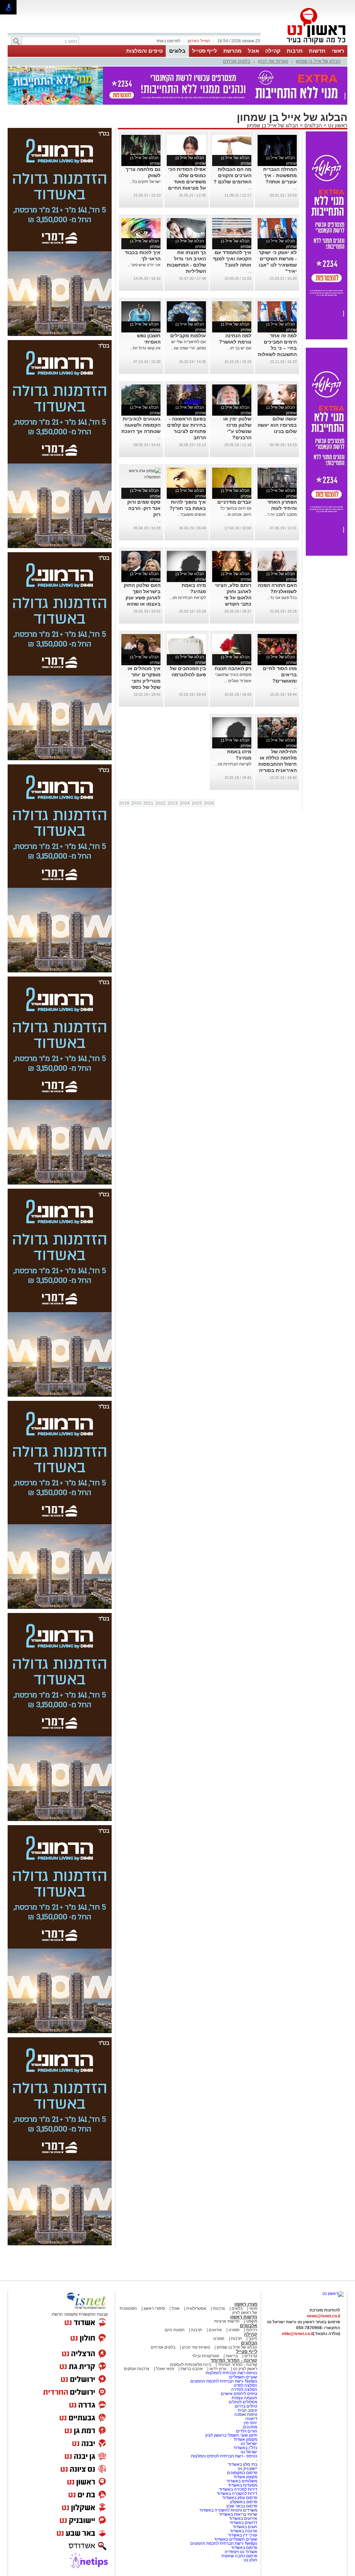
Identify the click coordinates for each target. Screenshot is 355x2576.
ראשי (338, 51)
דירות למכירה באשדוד (238, 2489)
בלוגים (177, 51)
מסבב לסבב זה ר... (280, 514)
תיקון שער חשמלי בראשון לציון (231, 2435)
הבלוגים (313, 125)
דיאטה (251, 2419)
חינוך (253, 2339)
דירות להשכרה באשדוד (237, 2493)
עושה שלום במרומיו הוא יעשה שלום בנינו (277, 425)
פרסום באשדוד (244, 2548)
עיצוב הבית (248, 2410)
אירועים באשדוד (243, 2518)
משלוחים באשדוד (242, 2481)
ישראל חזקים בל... (145, 182)
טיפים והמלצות (144, 51)
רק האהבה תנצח (233, 668)
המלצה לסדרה (244, 2389)
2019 (124, 803)
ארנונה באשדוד (244, 2531)
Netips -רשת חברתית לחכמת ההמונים (224, 2381)
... (295, 188)
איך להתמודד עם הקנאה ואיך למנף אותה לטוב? (232, 259)
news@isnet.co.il (323, 2316)
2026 (209, 803)
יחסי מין (250, 2423)
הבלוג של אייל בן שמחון (318, 61)
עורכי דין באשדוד (243, 2535)
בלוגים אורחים (237, 61)
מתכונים (250, 2427)
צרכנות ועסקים (137, 2369)
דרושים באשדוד (243, 2523)
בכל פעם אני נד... (282, 598)
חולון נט (250, 2560)
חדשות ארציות (227, 2321)
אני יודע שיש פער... (144, 265)
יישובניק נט (247, 2469)
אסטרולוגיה (196, 2308)
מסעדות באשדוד (243, 2485)
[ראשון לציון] (304, 44)
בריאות (232, 2356)
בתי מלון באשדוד (243, 2464)
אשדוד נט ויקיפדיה (240, 2552)
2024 (185, 803)
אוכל (253, 51)
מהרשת (232, 51)
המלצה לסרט (245, 2385)
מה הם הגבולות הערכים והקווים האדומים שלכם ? (232, 175)
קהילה (273, 51)
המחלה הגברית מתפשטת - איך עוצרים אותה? (280, 175)
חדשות (317, 51)
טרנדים (251, 2356)
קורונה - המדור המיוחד (234, 2360)
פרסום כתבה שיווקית (239, 2556)
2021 (148, 803)
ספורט (234, 2330)
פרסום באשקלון (244, 2502)
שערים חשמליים (243, 2377)
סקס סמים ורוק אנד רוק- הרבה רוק (144, 508)
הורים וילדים (247, 2431)
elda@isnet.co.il (297, 2334)
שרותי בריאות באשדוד (238, 2514)
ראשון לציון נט (245, 2369)
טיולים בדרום (245, 2406)
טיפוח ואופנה (246, 2414)
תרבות (295, 51)
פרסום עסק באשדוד (240, 2498)
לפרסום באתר (168, 41)
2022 (161, 803)
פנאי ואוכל (165, 2369)
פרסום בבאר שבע (242, 2506)
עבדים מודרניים (234, 502)
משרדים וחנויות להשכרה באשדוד (228, 2510)
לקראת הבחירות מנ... (188, 598)
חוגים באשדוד (245, 2527)
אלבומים (249, 2326)
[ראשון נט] (333, 2293)
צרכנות (219, 2308)
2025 (197, 803)
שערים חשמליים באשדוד (236, 2539)
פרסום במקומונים (242, 2473)
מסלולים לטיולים (243, 2402)
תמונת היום (175, 2330)
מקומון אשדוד (245, 2439)
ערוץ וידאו (218, 2369)
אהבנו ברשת (192, 2369)
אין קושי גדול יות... (145, 348)
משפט (252, 2321)
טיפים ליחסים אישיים (239, 2394)
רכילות (252, 2330)
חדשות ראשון (244, 2317)
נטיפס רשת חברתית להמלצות (231, 2373)
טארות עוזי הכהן (273, 61)
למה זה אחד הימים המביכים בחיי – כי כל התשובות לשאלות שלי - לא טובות (277, 348)
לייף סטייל (205, 51)
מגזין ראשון (246, 2304)
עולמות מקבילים (188, 336)
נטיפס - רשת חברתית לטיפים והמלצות (224, 2456)
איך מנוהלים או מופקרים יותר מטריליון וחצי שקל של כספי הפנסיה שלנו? (144, 681)
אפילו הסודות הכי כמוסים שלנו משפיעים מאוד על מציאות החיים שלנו (187, 182)
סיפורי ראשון (154, 2308)
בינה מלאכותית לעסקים (191, 2365)
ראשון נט (337, 125)
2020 (136, 803)
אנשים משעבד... (192, 514)
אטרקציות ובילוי (206, 2356)
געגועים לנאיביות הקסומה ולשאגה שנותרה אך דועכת (141, 425)
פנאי (253, 2308)
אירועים (215, 2330)
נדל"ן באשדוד (245, 2448)
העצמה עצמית (244, 2398)
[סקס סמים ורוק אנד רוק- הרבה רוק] (141, 477)
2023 (173, 803)
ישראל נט (248, 2444)
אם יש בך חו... (239, 348)
